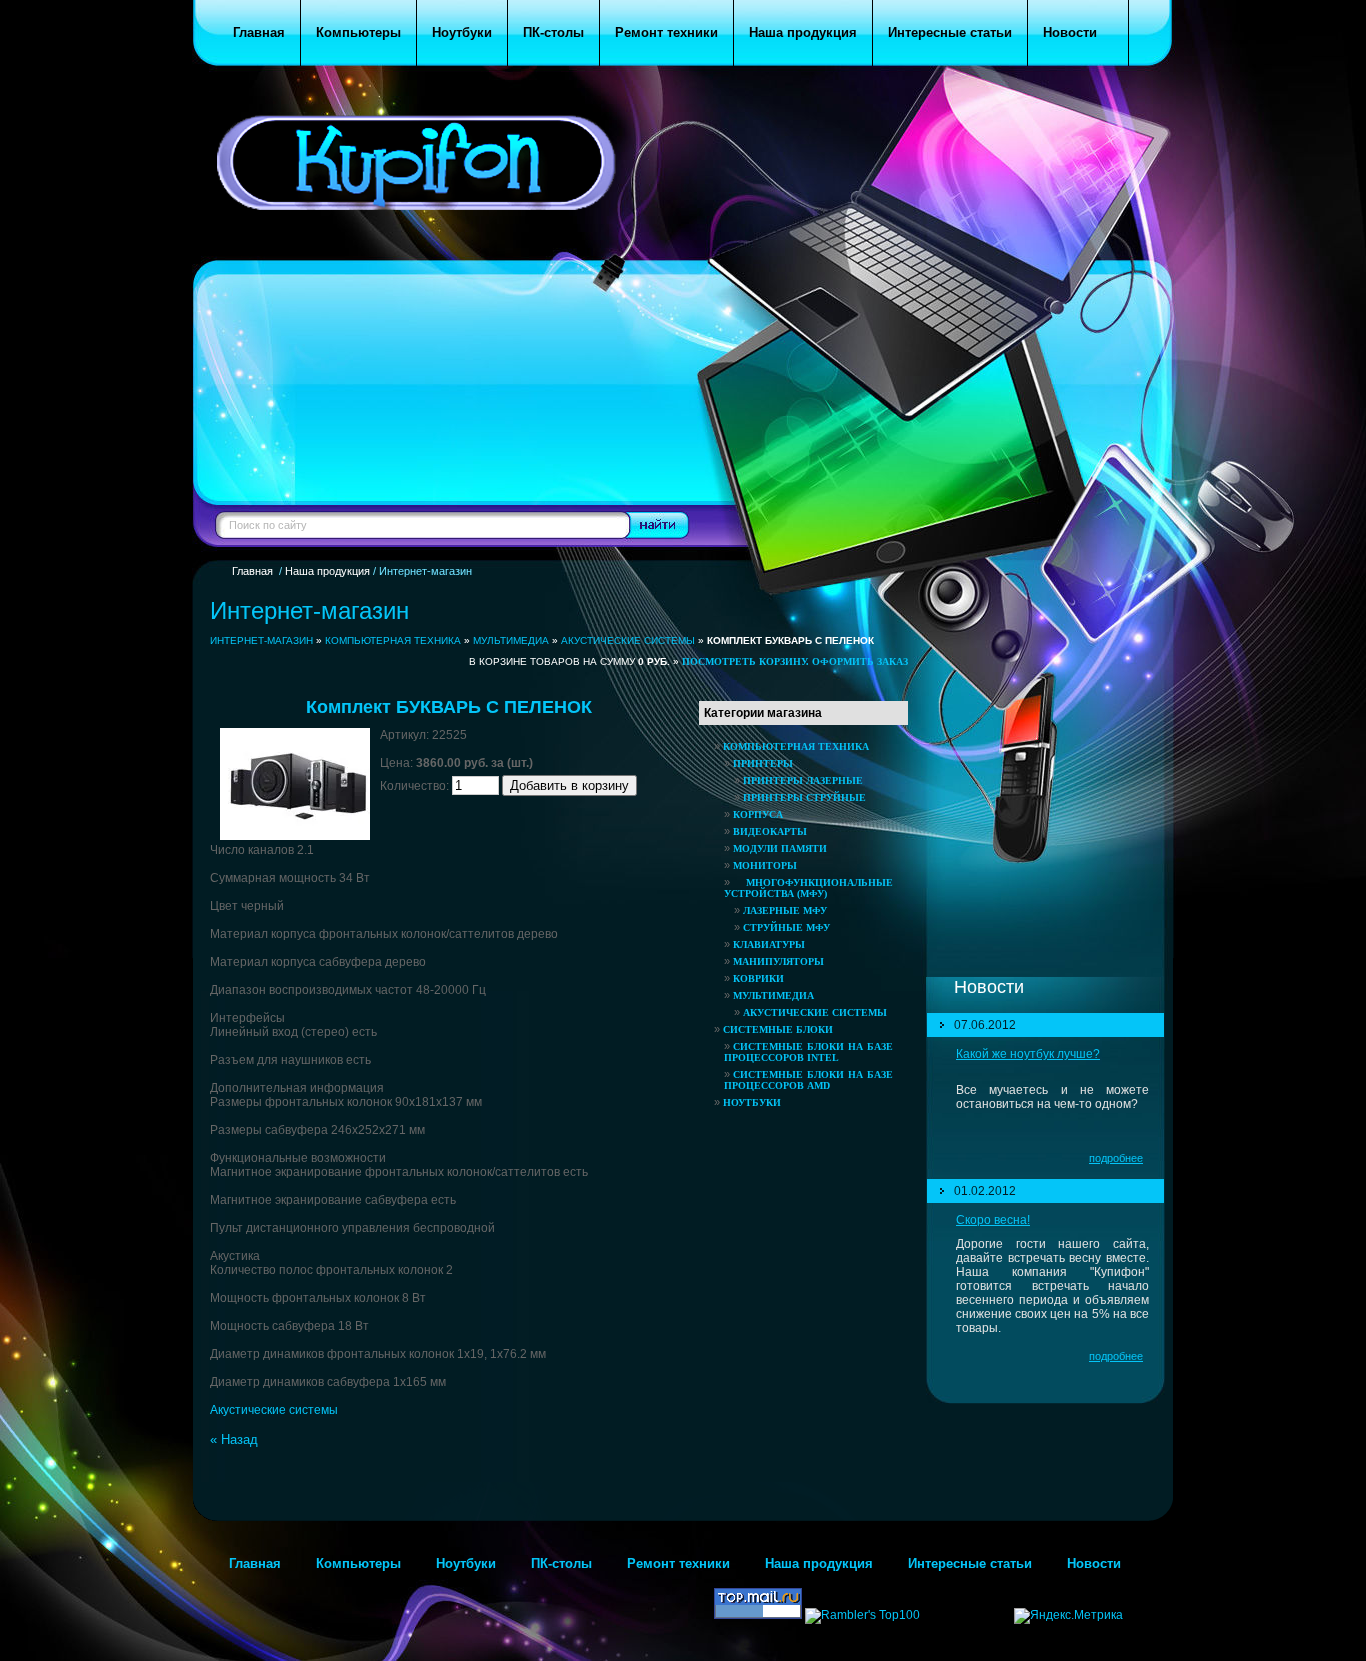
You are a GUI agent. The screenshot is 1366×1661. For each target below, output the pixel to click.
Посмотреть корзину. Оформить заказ (795, 661)
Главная (252, 571)
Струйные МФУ (786, 927)
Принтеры (763, 763)
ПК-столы (561, 1563)
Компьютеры (358, 1563)
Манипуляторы (778, 961)
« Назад (234, 1439)
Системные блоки (778, 1029)
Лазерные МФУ (785, 910)
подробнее (1116, 1158)
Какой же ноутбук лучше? (1028, 1054)
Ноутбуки (752, 1102)
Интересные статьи (970, 1563)
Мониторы (765, 865)
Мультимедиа (511, 640)
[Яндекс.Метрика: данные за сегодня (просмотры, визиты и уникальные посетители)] (1068, 1616)
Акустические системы (628, 640)
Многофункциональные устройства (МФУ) (808, 888)
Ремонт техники (678, 1563)
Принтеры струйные (804, 797)
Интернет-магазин (261, 640)
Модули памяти (780, 848)
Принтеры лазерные (803, 780)
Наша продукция (327, 571)
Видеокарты (770, 831)
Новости (1102, 1563)
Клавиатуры (769, 944)
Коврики (758, 978)
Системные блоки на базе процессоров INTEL (808, 1052)
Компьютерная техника (393, 640)
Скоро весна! (993, 1220)
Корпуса (758, 814)
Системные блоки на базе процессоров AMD (808, 1080)
